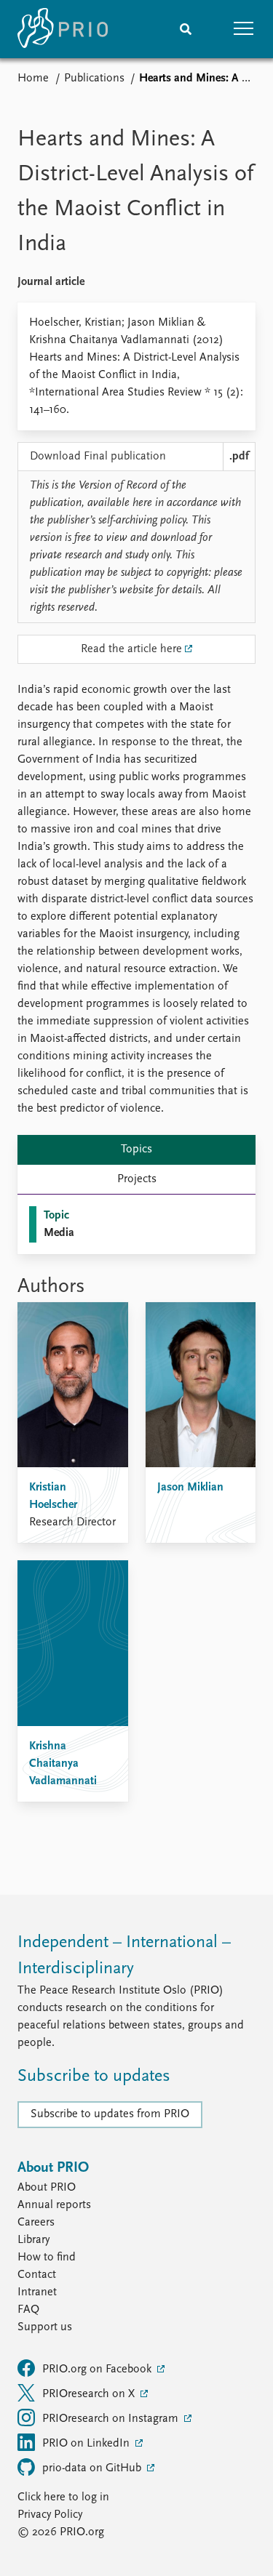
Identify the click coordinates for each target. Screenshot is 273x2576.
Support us (45, 2327)
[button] (244, 29)
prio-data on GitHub (93, 2468)
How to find (47, 2258)
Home (33, 79)
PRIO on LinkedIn (87, 2444)
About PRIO (47, 2188)
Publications (94, 79)
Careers (36, 2223)
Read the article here (131, 649)
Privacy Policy (50, 2515)
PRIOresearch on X (90, 2394)
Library (33, 2240)
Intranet (37, 2292)
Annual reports (54, 2205)
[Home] (63, 29)
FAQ (28, 2310)
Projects (137, 1179)
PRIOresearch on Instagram (112, 2419)
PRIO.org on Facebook (98, 2370)
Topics (136, 1149)
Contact (37, 2275)
